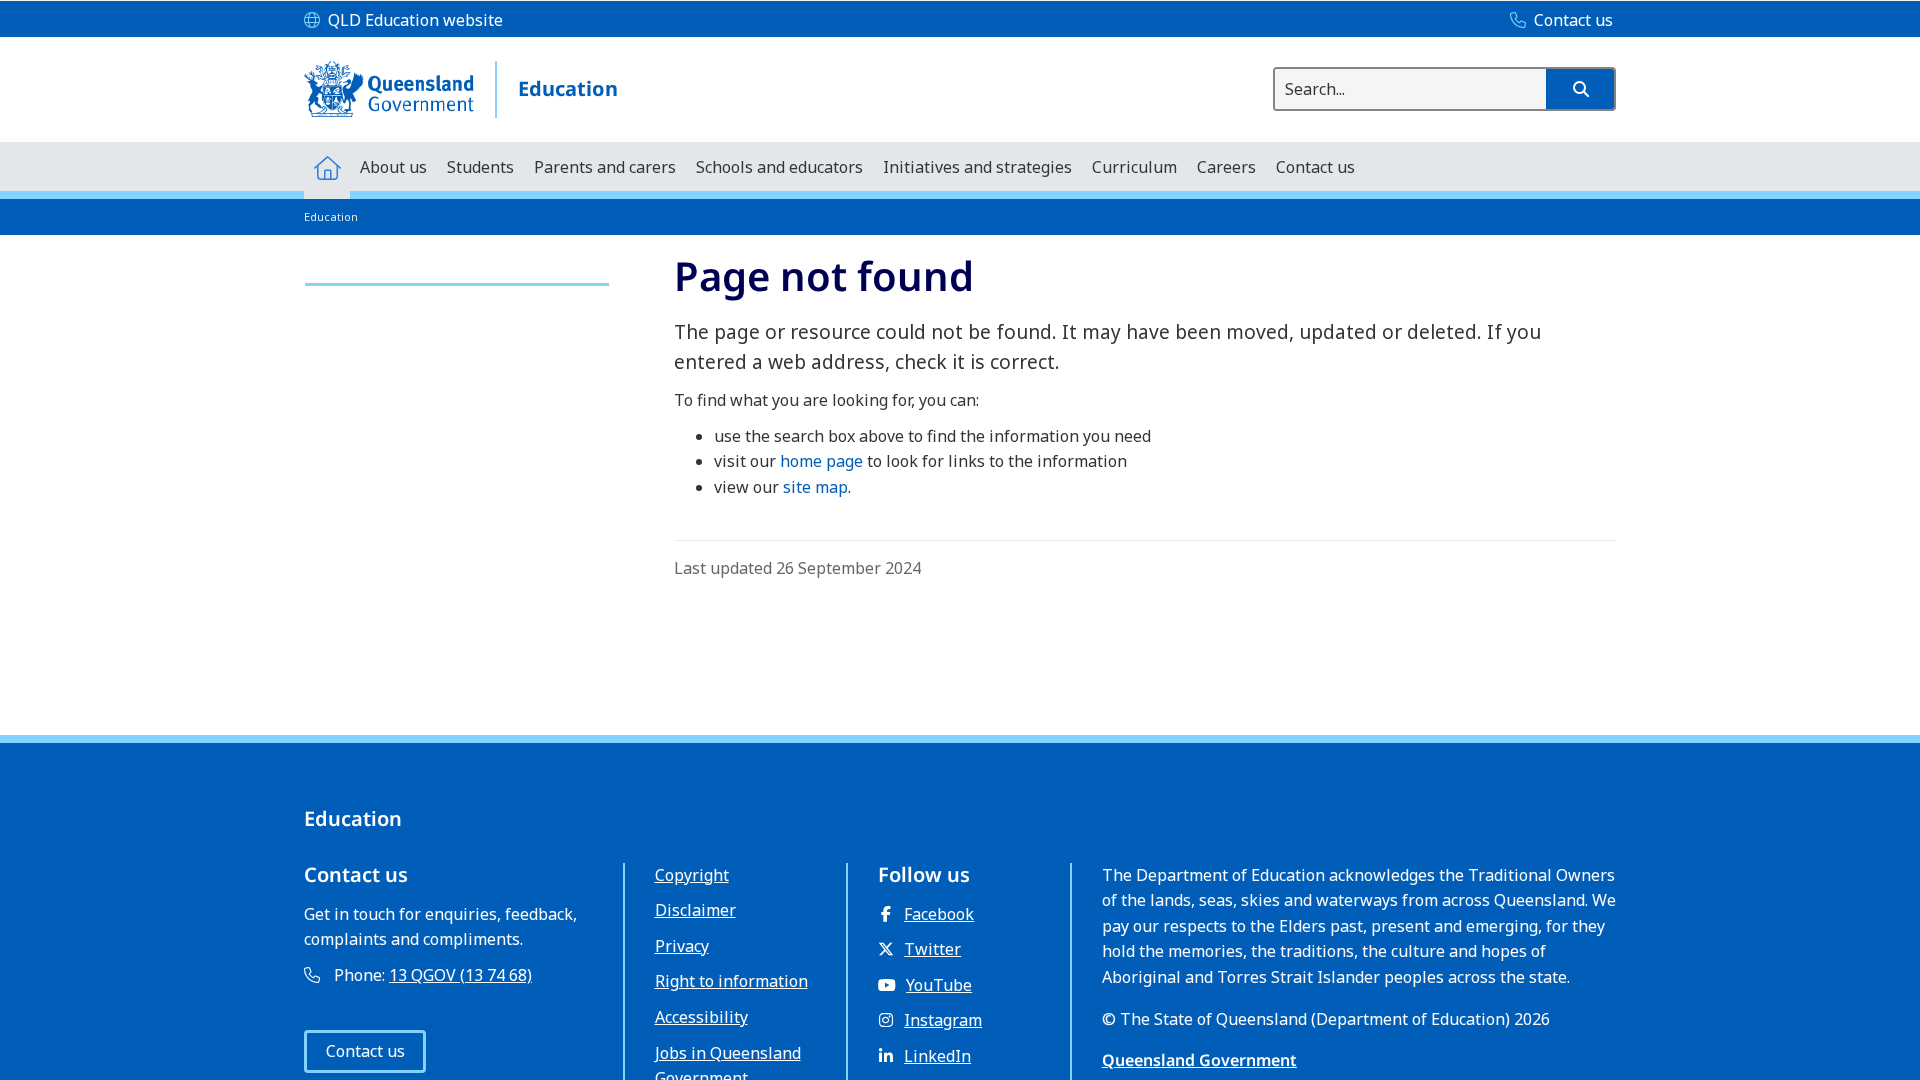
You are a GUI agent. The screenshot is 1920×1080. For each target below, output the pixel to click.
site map (815, 487)
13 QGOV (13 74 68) (460, 975)
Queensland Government (1199, 1060)
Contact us (365, 1051)
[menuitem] (327, 166)
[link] (457, 275)
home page (821, 461)
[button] (1580, 89)
